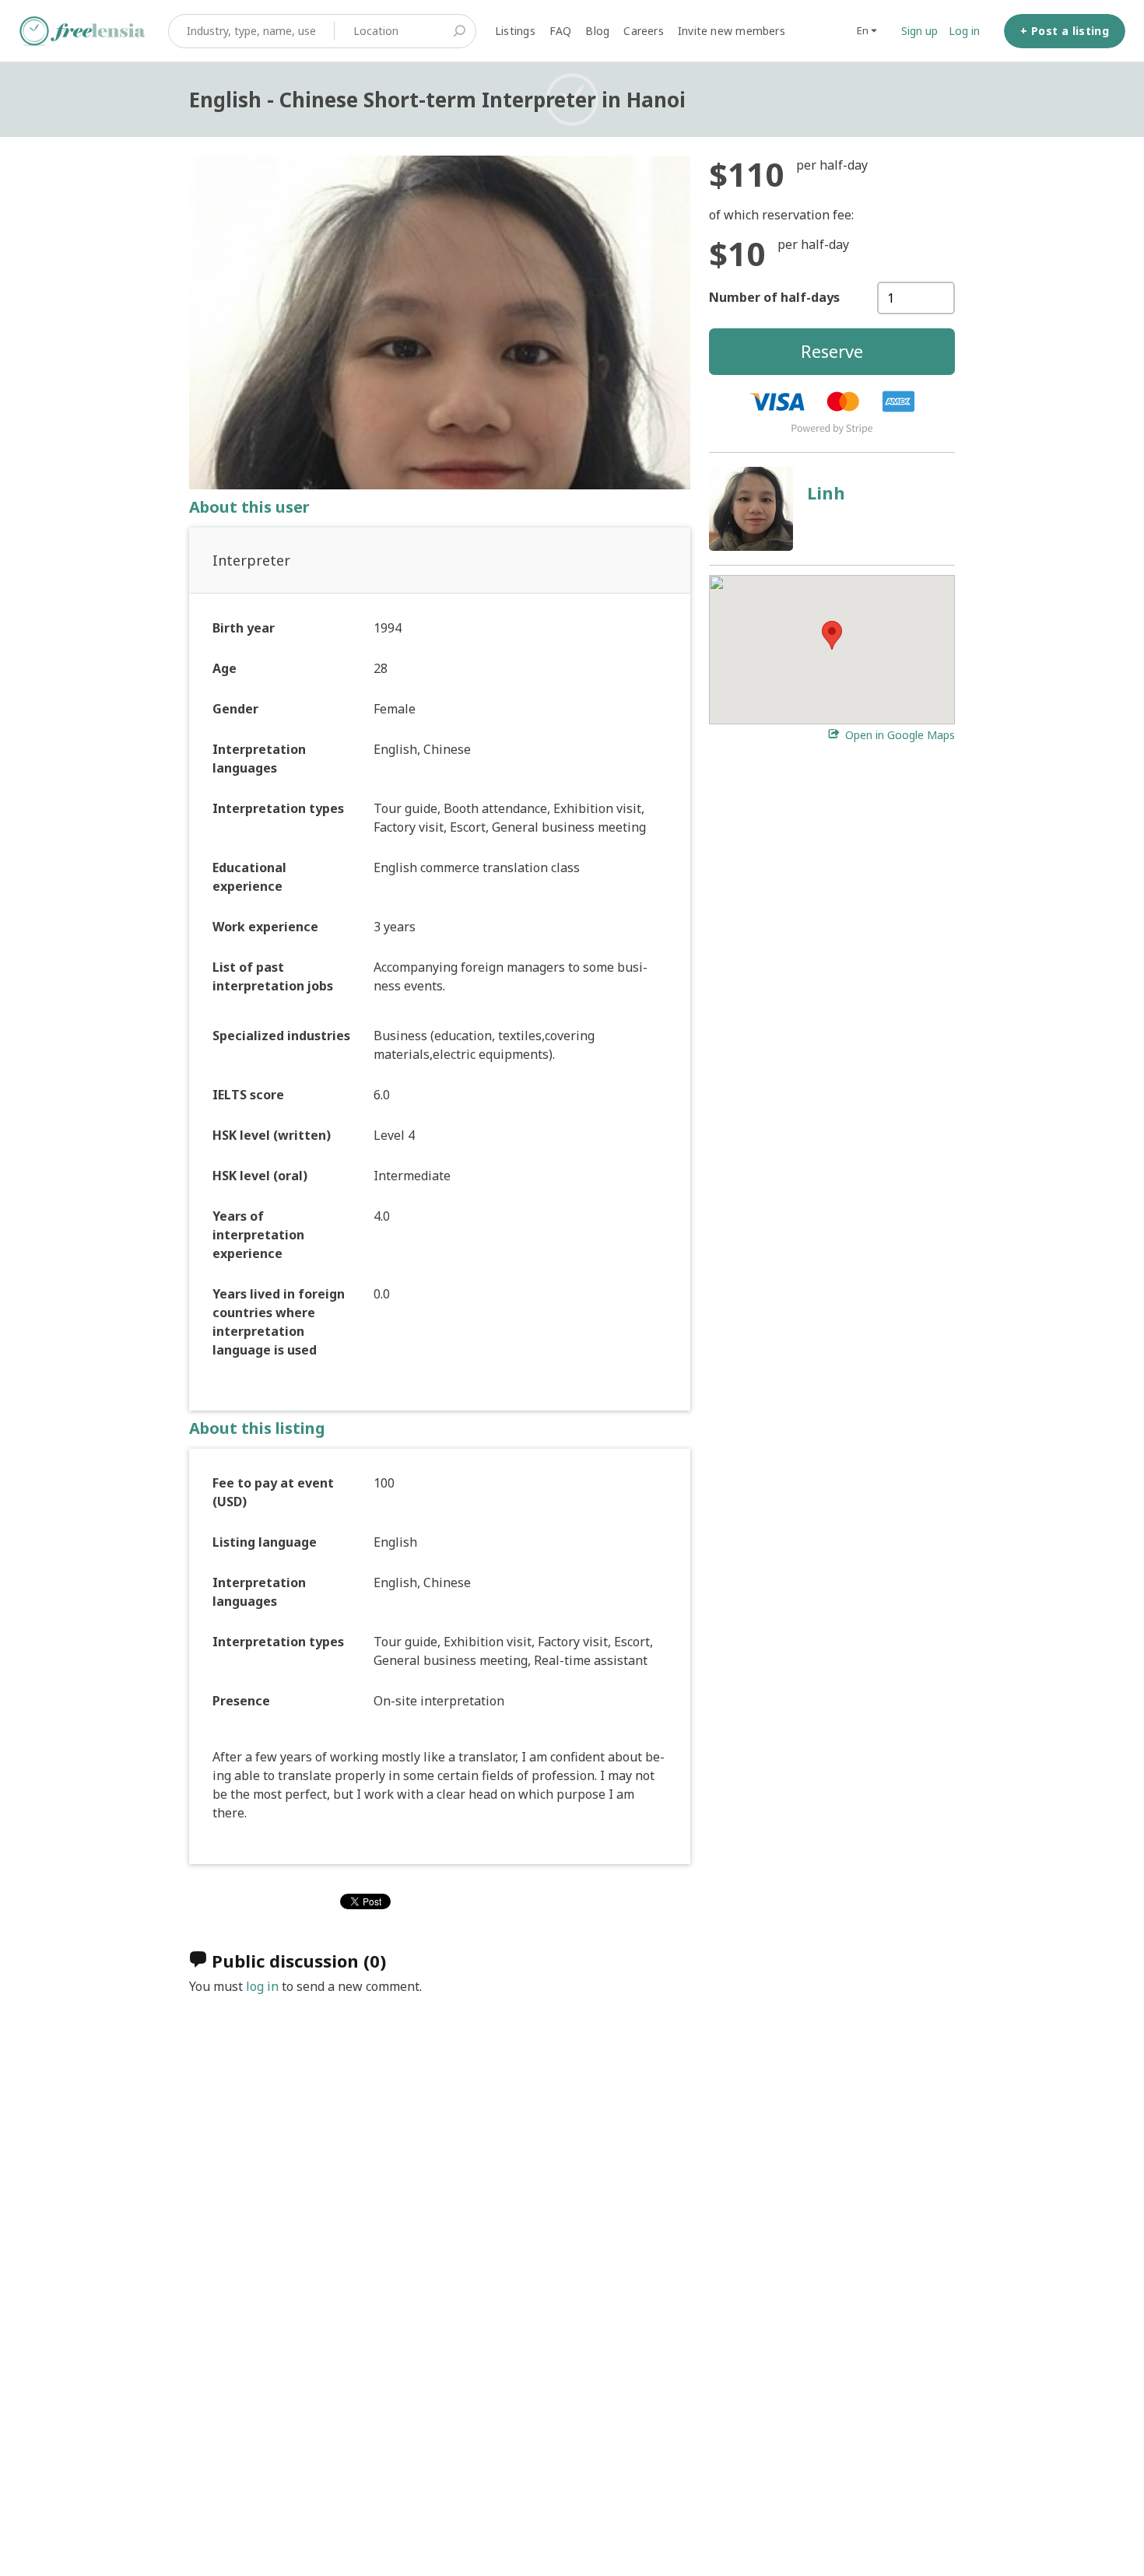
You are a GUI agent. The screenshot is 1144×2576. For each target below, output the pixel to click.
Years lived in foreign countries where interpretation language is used (279, 1322)
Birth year (244, 628)
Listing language (265, 1542)
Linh (826, 492)
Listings (515, 31)
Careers (644, 31)
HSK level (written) (272, 1135)
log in (262, 1986)
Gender (235, 709)
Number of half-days (774, 297)
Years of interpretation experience (258, 1235)
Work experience (265, 927)
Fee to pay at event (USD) (273, 1492)
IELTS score (248, 1095)
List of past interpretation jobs (273, 976)
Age (225, 668)
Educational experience (249, 877)
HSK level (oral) (260, 1176)
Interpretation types (278, 808)
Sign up (919, 31)
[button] (832, 635)
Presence (241, 1701)
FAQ (561, 31)
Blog (597, 31)
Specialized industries (281, 1036)
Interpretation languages (259, 759)
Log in (964, 31)
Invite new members (732, 31)
